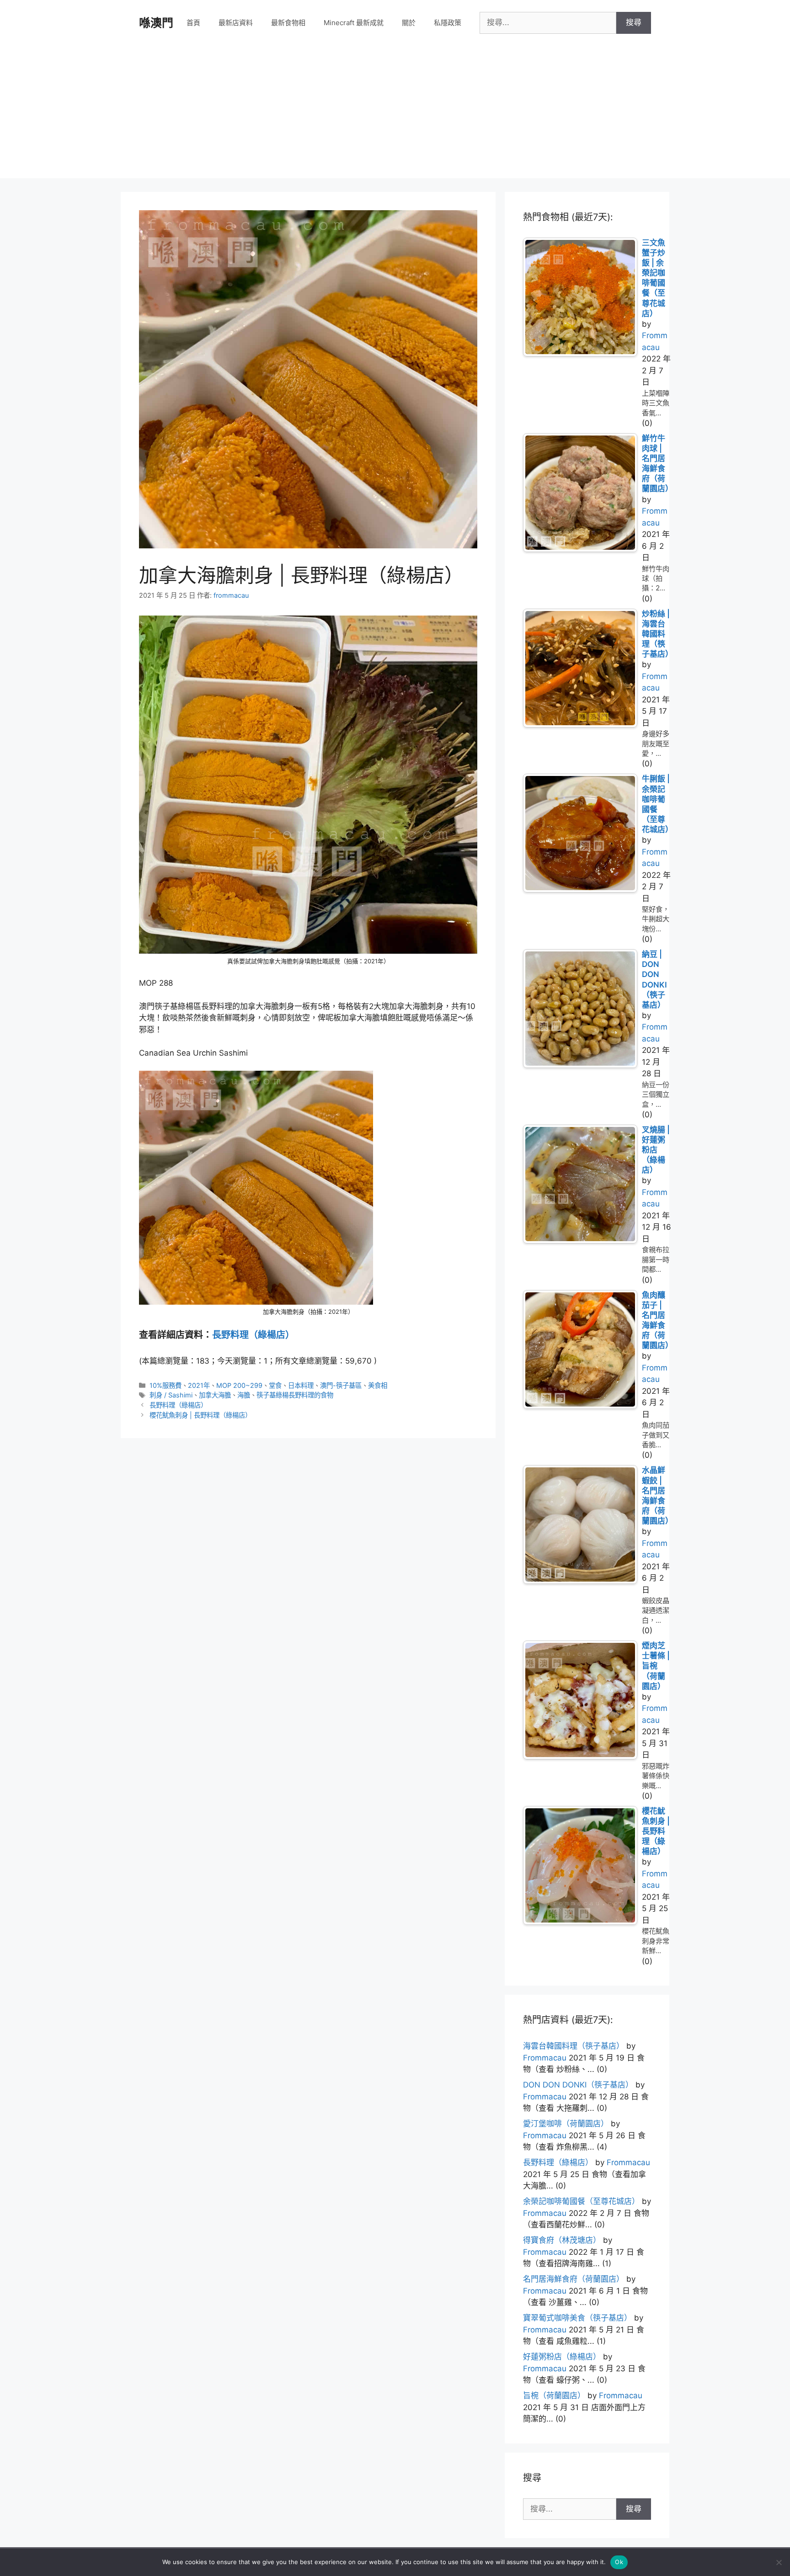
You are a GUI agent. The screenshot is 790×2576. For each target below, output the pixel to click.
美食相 (378, 1385)
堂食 (275, 1385)
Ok (619, 2562)
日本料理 (301, 1385)
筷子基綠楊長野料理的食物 (295, 1395)
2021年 (199, 1385)
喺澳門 (156, 23)
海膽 (244, 1395)
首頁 (193, 23)
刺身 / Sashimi (171, 1395)
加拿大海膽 (215, 1395)
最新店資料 (236, 23)
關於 (409, 23)
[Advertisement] (395, 114)
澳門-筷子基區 (341, 1385)
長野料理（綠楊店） (253, 1335)
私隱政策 (448, 23)
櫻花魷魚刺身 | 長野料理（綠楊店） (200, 1415)
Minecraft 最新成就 (354, 23)
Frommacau (545, 2058)
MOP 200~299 (239, 1385)
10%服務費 (165, 1385)
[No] (779, 2562)
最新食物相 (288, 23)
